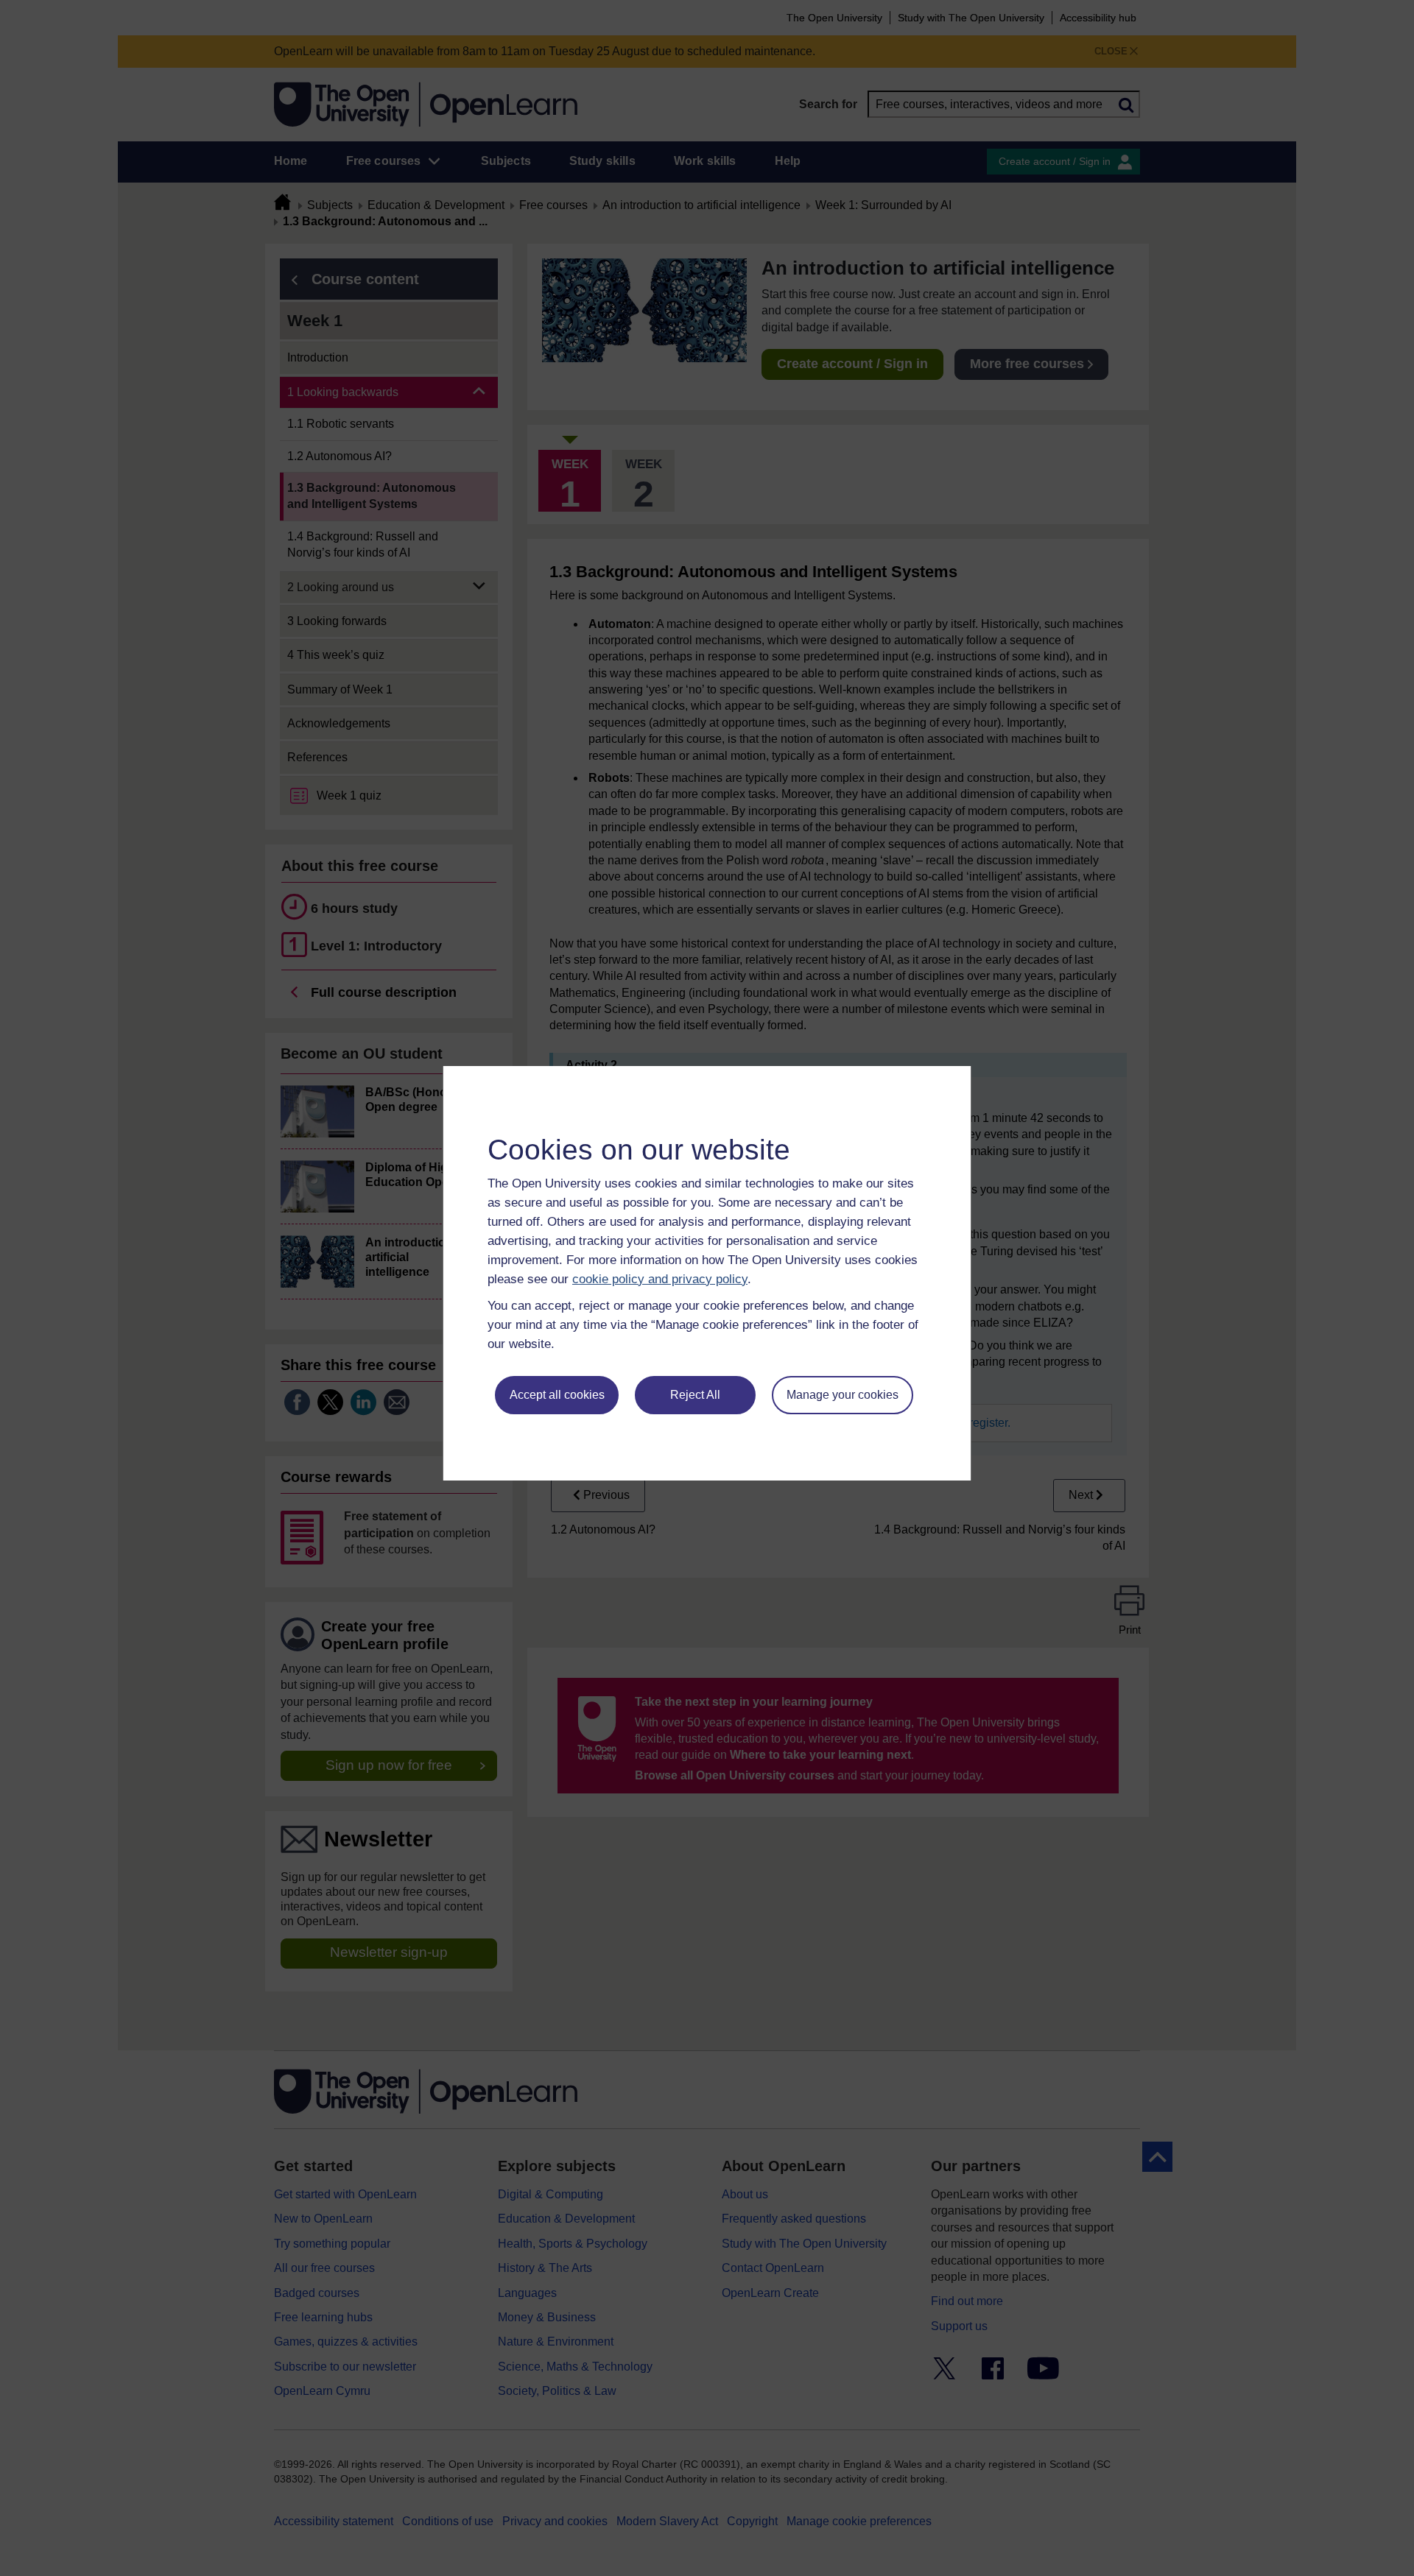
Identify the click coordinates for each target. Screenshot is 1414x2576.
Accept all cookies (557, 1395)
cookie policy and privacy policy (660, 1279)
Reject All (695, 1395)
